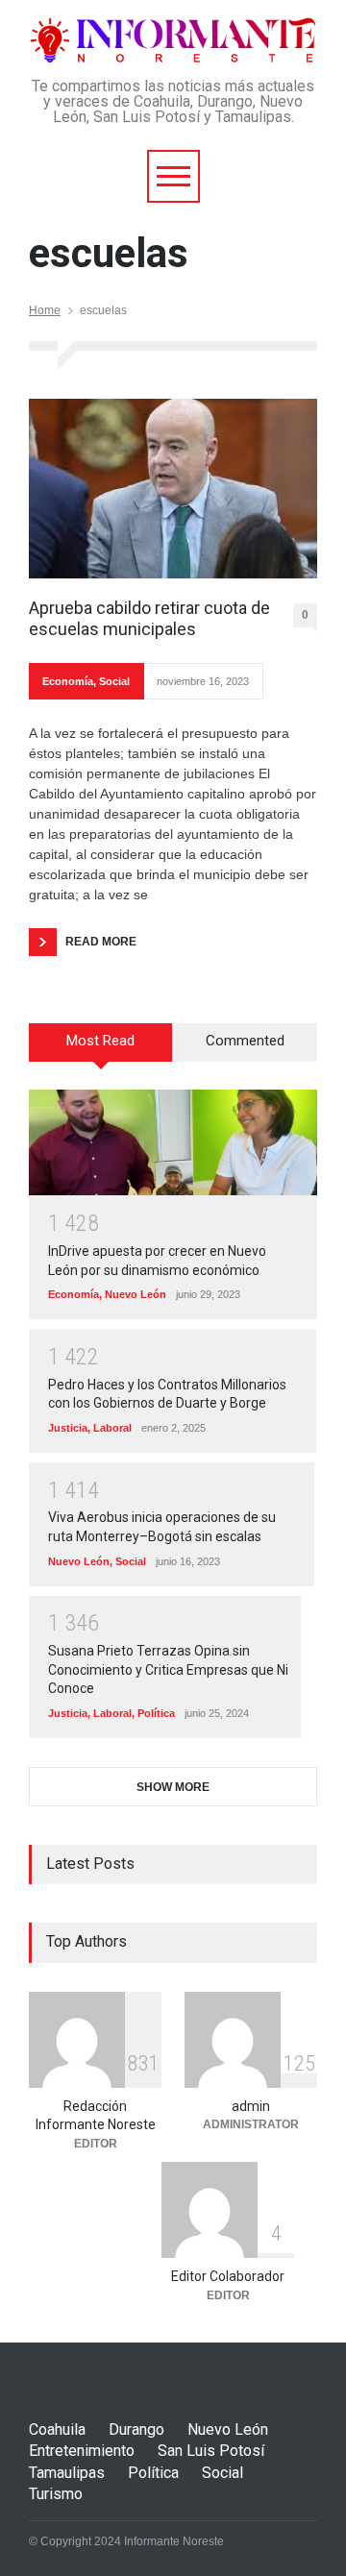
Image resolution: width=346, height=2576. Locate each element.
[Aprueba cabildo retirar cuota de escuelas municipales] (173, 489)
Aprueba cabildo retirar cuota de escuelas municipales (149, 618)
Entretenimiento (82, 2451)
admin (251, 2106)
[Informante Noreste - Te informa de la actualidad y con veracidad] (173, 41)
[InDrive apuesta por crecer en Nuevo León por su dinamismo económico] (173, 1142)
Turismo (56, 2494)
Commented (245, 1041)
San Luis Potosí (211, 2451)
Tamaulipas (67, 2473)
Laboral (112, 1428)
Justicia (68, 1428)
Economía (68, 681)
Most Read (100, 1041)
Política (156, 1713)
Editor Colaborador (228, 2276)
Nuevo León (136, 1294)
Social (114, 681)
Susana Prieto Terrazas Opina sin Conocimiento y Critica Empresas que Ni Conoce (168, 1669)
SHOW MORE (173, 1787)
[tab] (101, 1049)
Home (45, 310)
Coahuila (57, 2429)
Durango (136, 2429)
